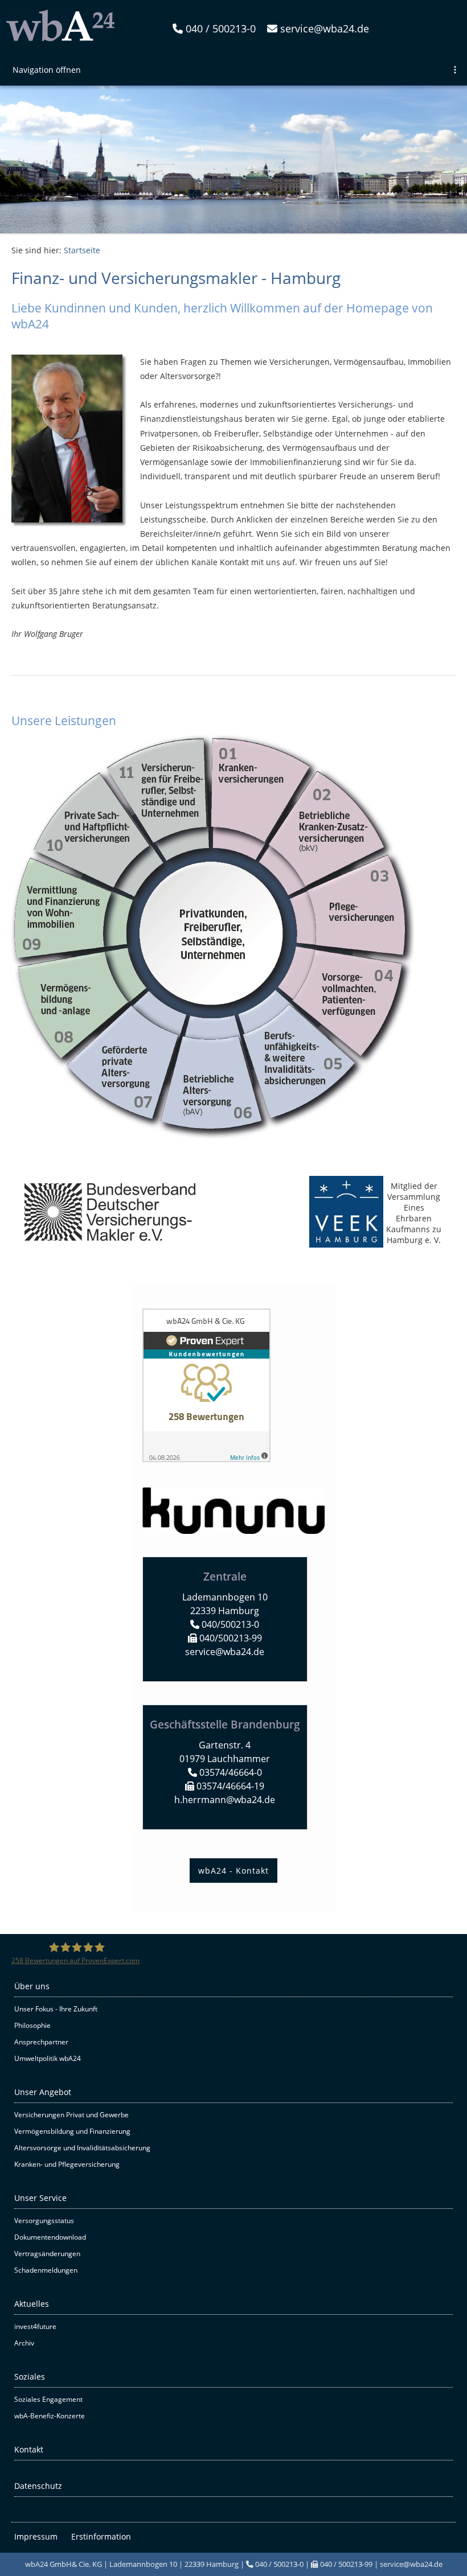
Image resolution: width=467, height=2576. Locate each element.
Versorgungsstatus (44, 2221)
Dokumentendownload (50, 2237)
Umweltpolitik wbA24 (48, 2058)
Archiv (24, 2343)
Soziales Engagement (48, 2399)
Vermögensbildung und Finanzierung (72, 2131)
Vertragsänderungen (47, 2254)
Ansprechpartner (41, 2042)
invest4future (35, 2326)
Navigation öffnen (47, 70)
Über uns (32, 1986)
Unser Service (40, 2198)
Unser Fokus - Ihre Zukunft (56, 2009)
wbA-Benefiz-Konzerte (50, 2416)
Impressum (36, 2536)
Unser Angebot (43, 2092)
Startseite (82, 250)
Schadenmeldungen (46, 2270)
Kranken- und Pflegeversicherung (67, 2164)
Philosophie (32, 2025)
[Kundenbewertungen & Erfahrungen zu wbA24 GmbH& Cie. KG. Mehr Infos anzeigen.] (206, 1459)
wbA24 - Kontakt (233, 1871)
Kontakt (29, 2449)
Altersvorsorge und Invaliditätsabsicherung (82, 2148)
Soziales (30, 2377)
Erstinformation (101, 2536)
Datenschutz (38, 2486)
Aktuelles (32, 2304)
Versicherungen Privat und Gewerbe (71, 2115)
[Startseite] (60, 40)
